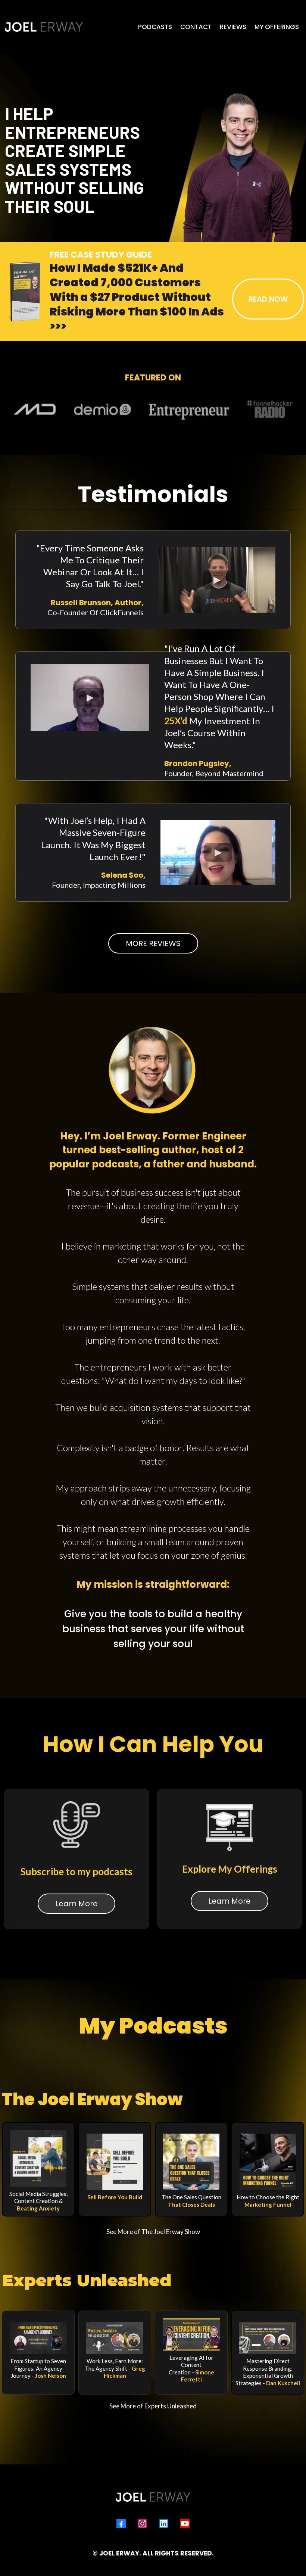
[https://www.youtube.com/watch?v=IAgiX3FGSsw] (191, 2334)
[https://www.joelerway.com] (44, 27)
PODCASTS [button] (155, 27)
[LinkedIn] (164, 2524)
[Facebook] (121, 2524)
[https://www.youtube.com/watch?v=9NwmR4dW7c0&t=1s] (268, 2338)
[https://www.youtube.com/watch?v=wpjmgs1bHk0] (38, 2338)
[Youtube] (185, 2524)
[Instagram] (142, 2524)
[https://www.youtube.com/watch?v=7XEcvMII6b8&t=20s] (115, 2338)
